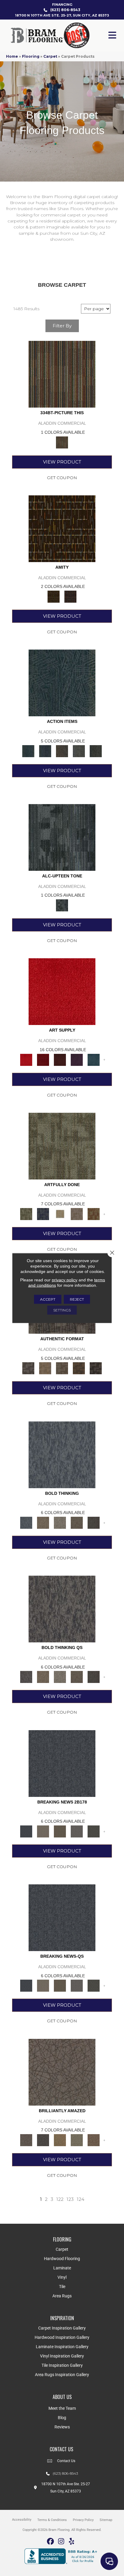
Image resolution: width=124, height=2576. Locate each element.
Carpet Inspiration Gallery (62, 2328)
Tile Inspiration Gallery (62, 2365)
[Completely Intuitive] (60, 2140)
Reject (77, 1299)
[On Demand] (94, 1831)
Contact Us (66, 2461)
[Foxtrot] (62, 837)
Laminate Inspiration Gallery (62, 2347)
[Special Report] (60, 1831)
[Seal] (94, 1522)
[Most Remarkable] (43, 1213)
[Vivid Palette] (94, 1213)
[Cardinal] (62, 991)
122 (60, 2199)
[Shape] (62, 1454)
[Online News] (62, 1763)
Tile (62, 2287)
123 (70, 2199)
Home (12, 56)
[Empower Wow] (77, 2140)
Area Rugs (62, 2296)
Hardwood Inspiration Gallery (62, 2337)
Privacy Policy (83, 2520)
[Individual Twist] (62, 1368)
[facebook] (51, 2542)
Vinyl (62, 2277)
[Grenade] (43, 1522)
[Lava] (60, 1522)
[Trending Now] (43, 1831)
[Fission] (77, 1522)
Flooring (31, 56)
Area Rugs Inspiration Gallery (62, 2375)
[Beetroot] (60, 1059)
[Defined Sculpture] (45, 1368)
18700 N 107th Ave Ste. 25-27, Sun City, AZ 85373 (62, 15)
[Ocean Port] (45, 751)
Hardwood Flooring (62, 2259)
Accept (48, 1299)
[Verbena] (77, 1059)
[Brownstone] (62, 751)
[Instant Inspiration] (94, 2140)
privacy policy (65, 1280)
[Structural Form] (96, 1368)
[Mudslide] (62, 374)
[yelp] (72, 2542)
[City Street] (96, 751)
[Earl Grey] (79, 751)
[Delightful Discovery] (62, 1146)
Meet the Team (62, 2408)
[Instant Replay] (77, 1831)
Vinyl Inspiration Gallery (62, 2356)
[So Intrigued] (62, 2072)
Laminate (62, 2268)
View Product (62, 462)
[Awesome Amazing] (77, 1213)
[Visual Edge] (28, 1368)
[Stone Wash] (94, 1059)
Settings (62, 1310)
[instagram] (61, 2542)
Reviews (62, 2427)
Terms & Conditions (52, 2520)
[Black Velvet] (70, 596)
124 (81, 2199)
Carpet (50, 56)
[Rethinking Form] (79, 1368)
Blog (62, 2418)
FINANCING (62, 5)
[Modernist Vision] (60, 1213)
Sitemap (106, 2520)
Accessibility (22, 2520)
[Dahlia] (43, 1059)
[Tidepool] (62, 683)
